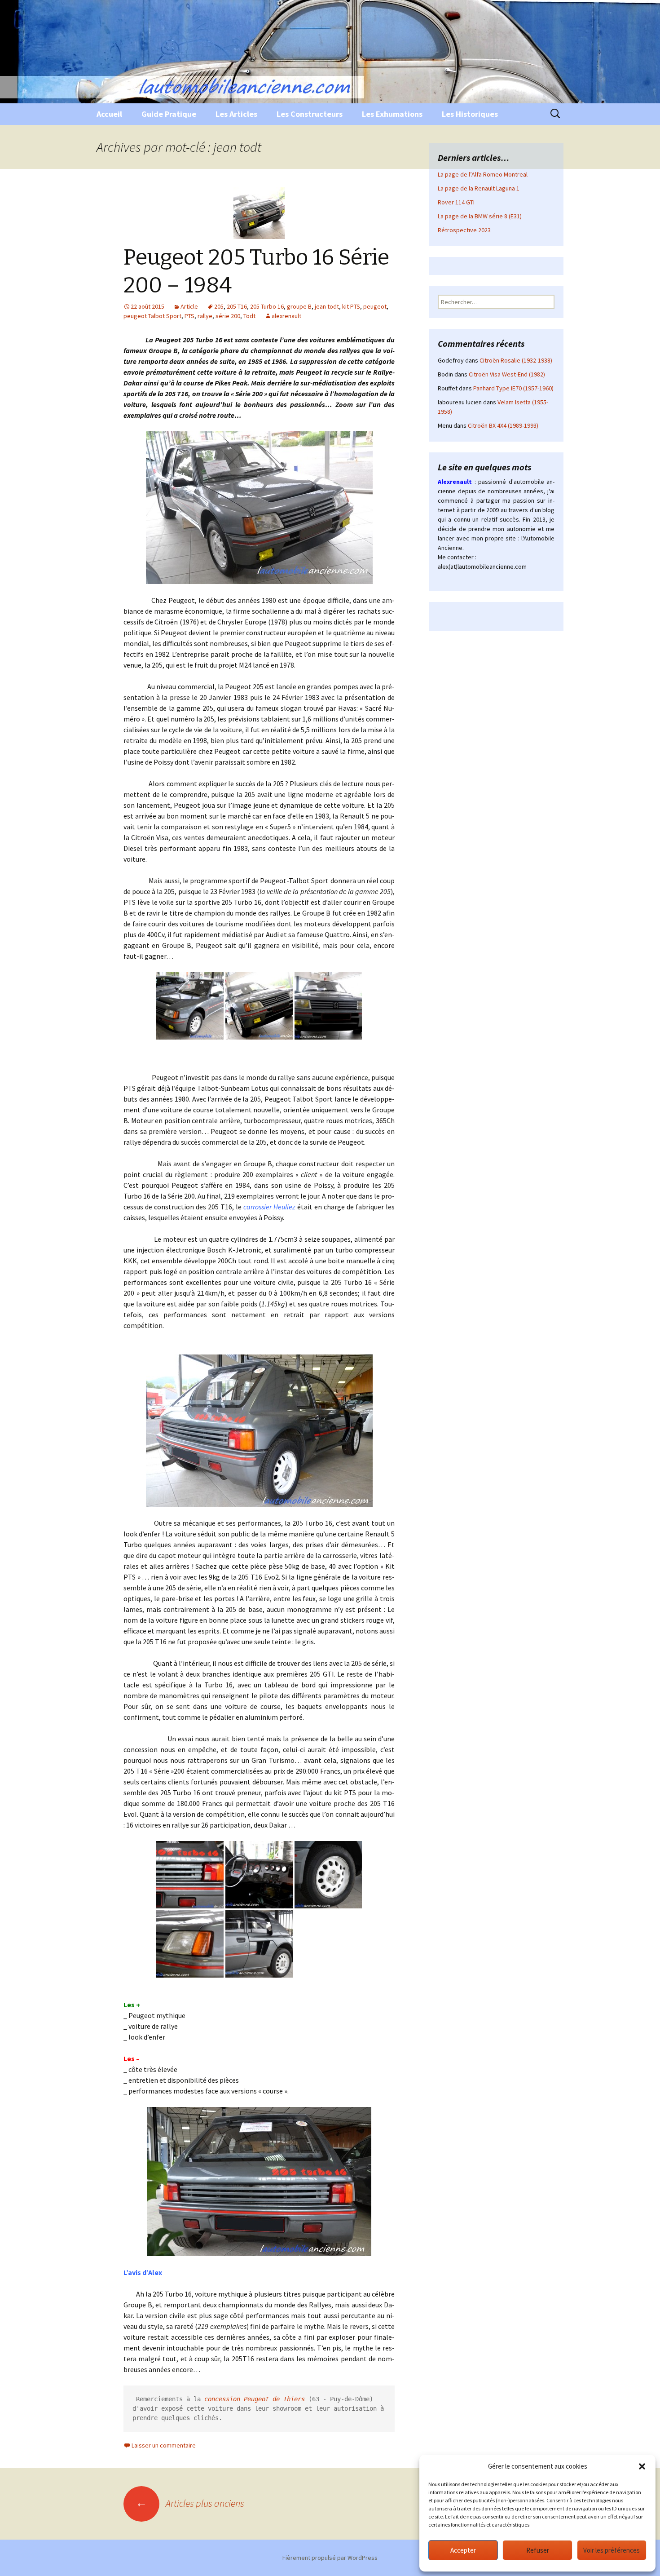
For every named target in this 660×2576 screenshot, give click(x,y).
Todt (249, 316)
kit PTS (351, 306)
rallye (205, 316)
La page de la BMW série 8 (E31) (480, 216)
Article (189, 306)
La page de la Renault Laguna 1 (479, 188)
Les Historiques (470, 114)
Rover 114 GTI (456, 202)
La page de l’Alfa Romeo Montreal (483, 174)
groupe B (299, 306)
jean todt (327, 306)
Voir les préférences (612, 2550)
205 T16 (237, 306)
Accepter (463, 2550)
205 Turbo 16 (267, 306)
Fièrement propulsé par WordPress (330, 2558)
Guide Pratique (169, 114)
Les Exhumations (392, 114)
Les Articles (236, 114)
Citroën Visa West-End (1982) (507, 374)
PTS (189, 316)
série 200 (228, 316)
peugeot (375, 306)
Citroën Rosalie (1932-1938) (516, 360)
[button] (642, 2466)
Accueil (109, 114)
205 (219, 306)
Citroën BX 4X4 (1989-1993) (503, 425)
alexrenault (286, 316)
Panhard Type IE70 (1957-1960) (513, 388)
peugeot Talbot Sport (152, 316)
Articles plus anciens (190, 2503)
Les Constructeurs (310, 114)
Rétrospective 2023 (464, 230)
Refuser (538, 2550)
